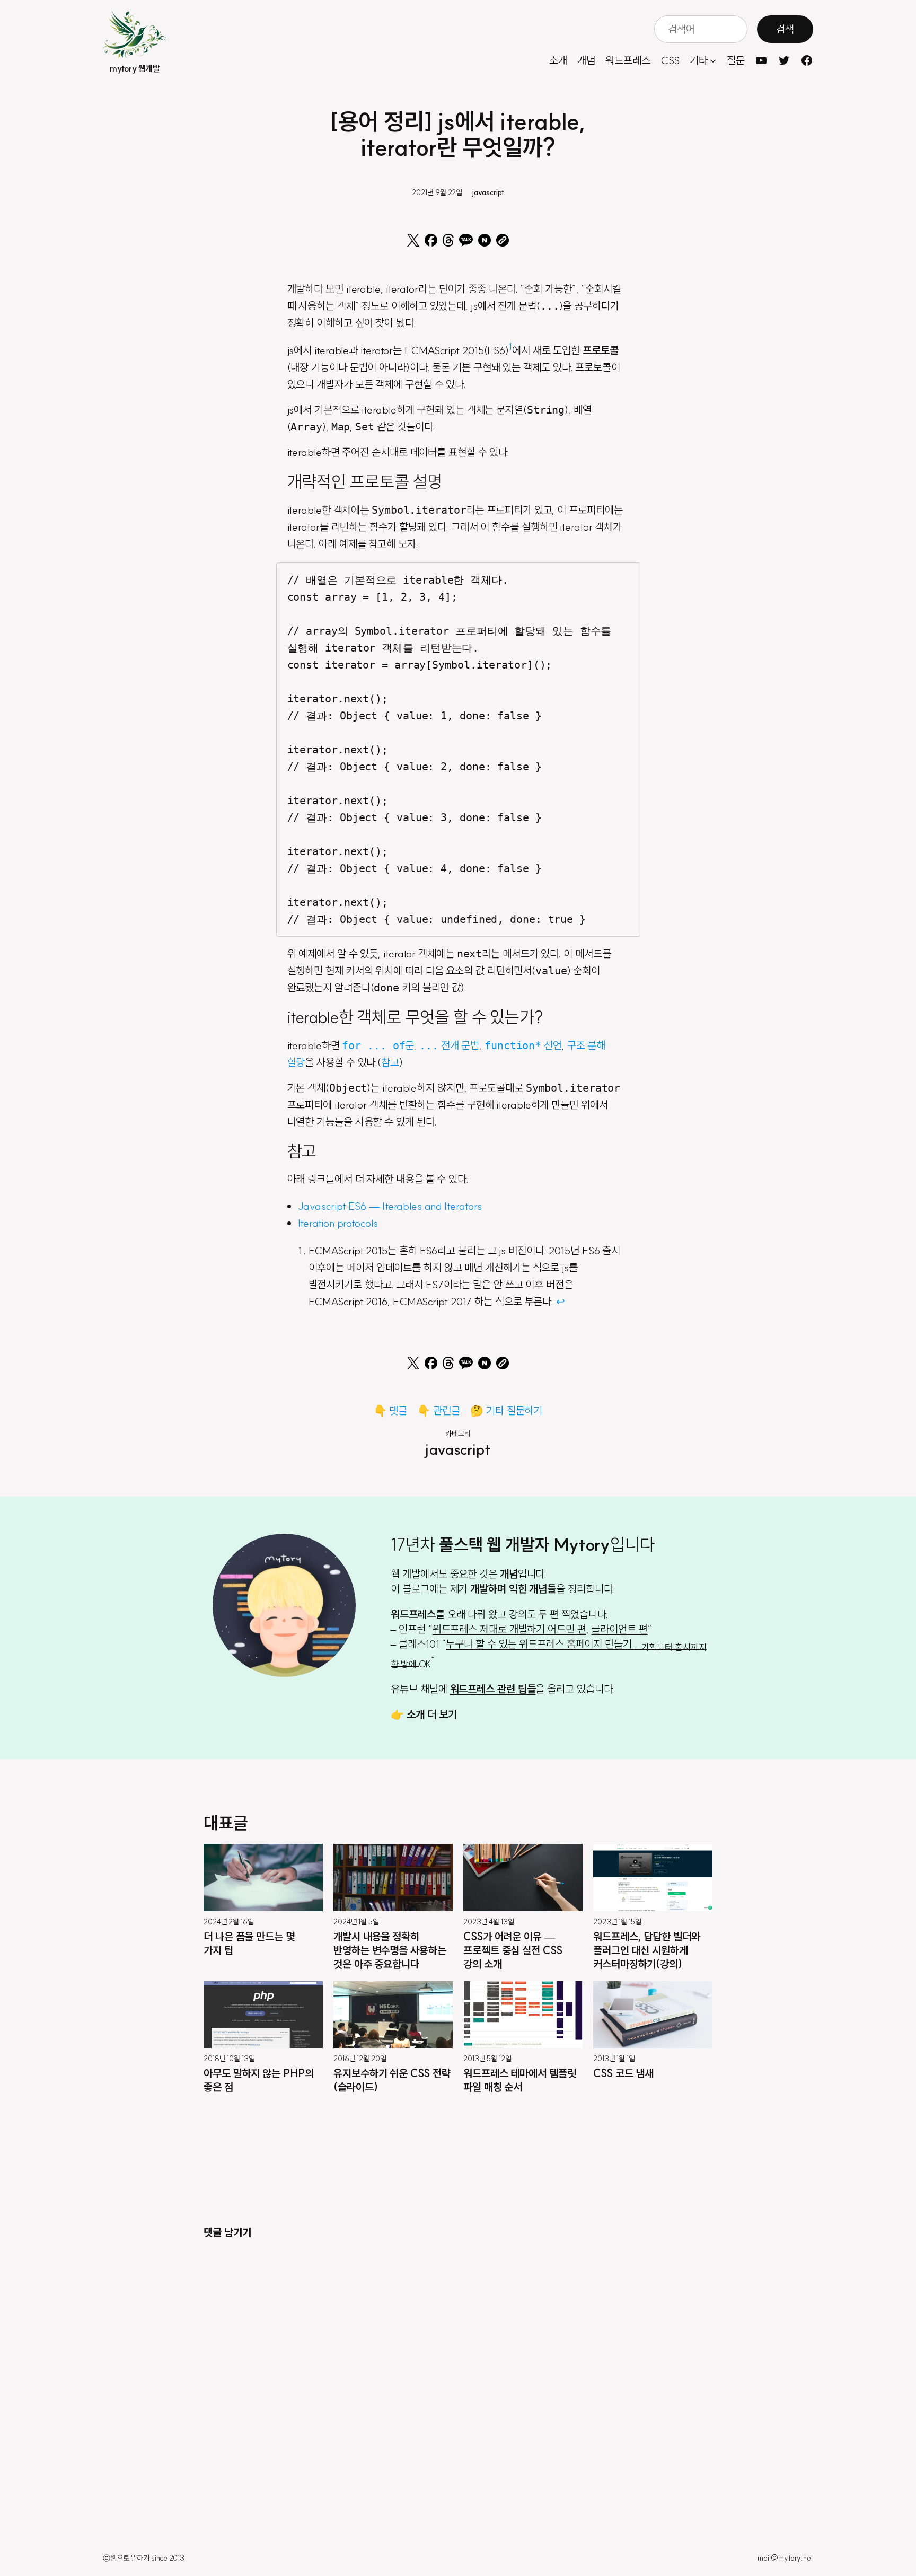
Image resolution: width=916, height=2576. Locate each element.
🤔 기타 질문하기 (506, 1410)
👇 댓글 (391, 1410)
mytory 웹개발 (135, 68)
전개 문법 (449, 1045)
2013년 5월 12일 (487, 2059)
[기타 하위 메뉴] (713, 60)
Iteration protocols (338, 1223)
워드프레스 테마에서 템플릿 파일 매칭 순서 (520, 2080)
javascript (488, 192)
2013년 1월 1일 (614, 2059)
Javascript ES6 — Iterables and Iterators (390, 1206)
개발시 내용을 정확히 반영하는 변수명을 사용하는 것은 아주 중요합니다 (390, 1950)
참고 (390, 1062)
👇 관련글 (439, 1410)
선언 (523, 1045)
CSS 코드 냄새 (623, 2073)
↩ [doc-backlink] (561, 1301)
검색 (785, 29)
